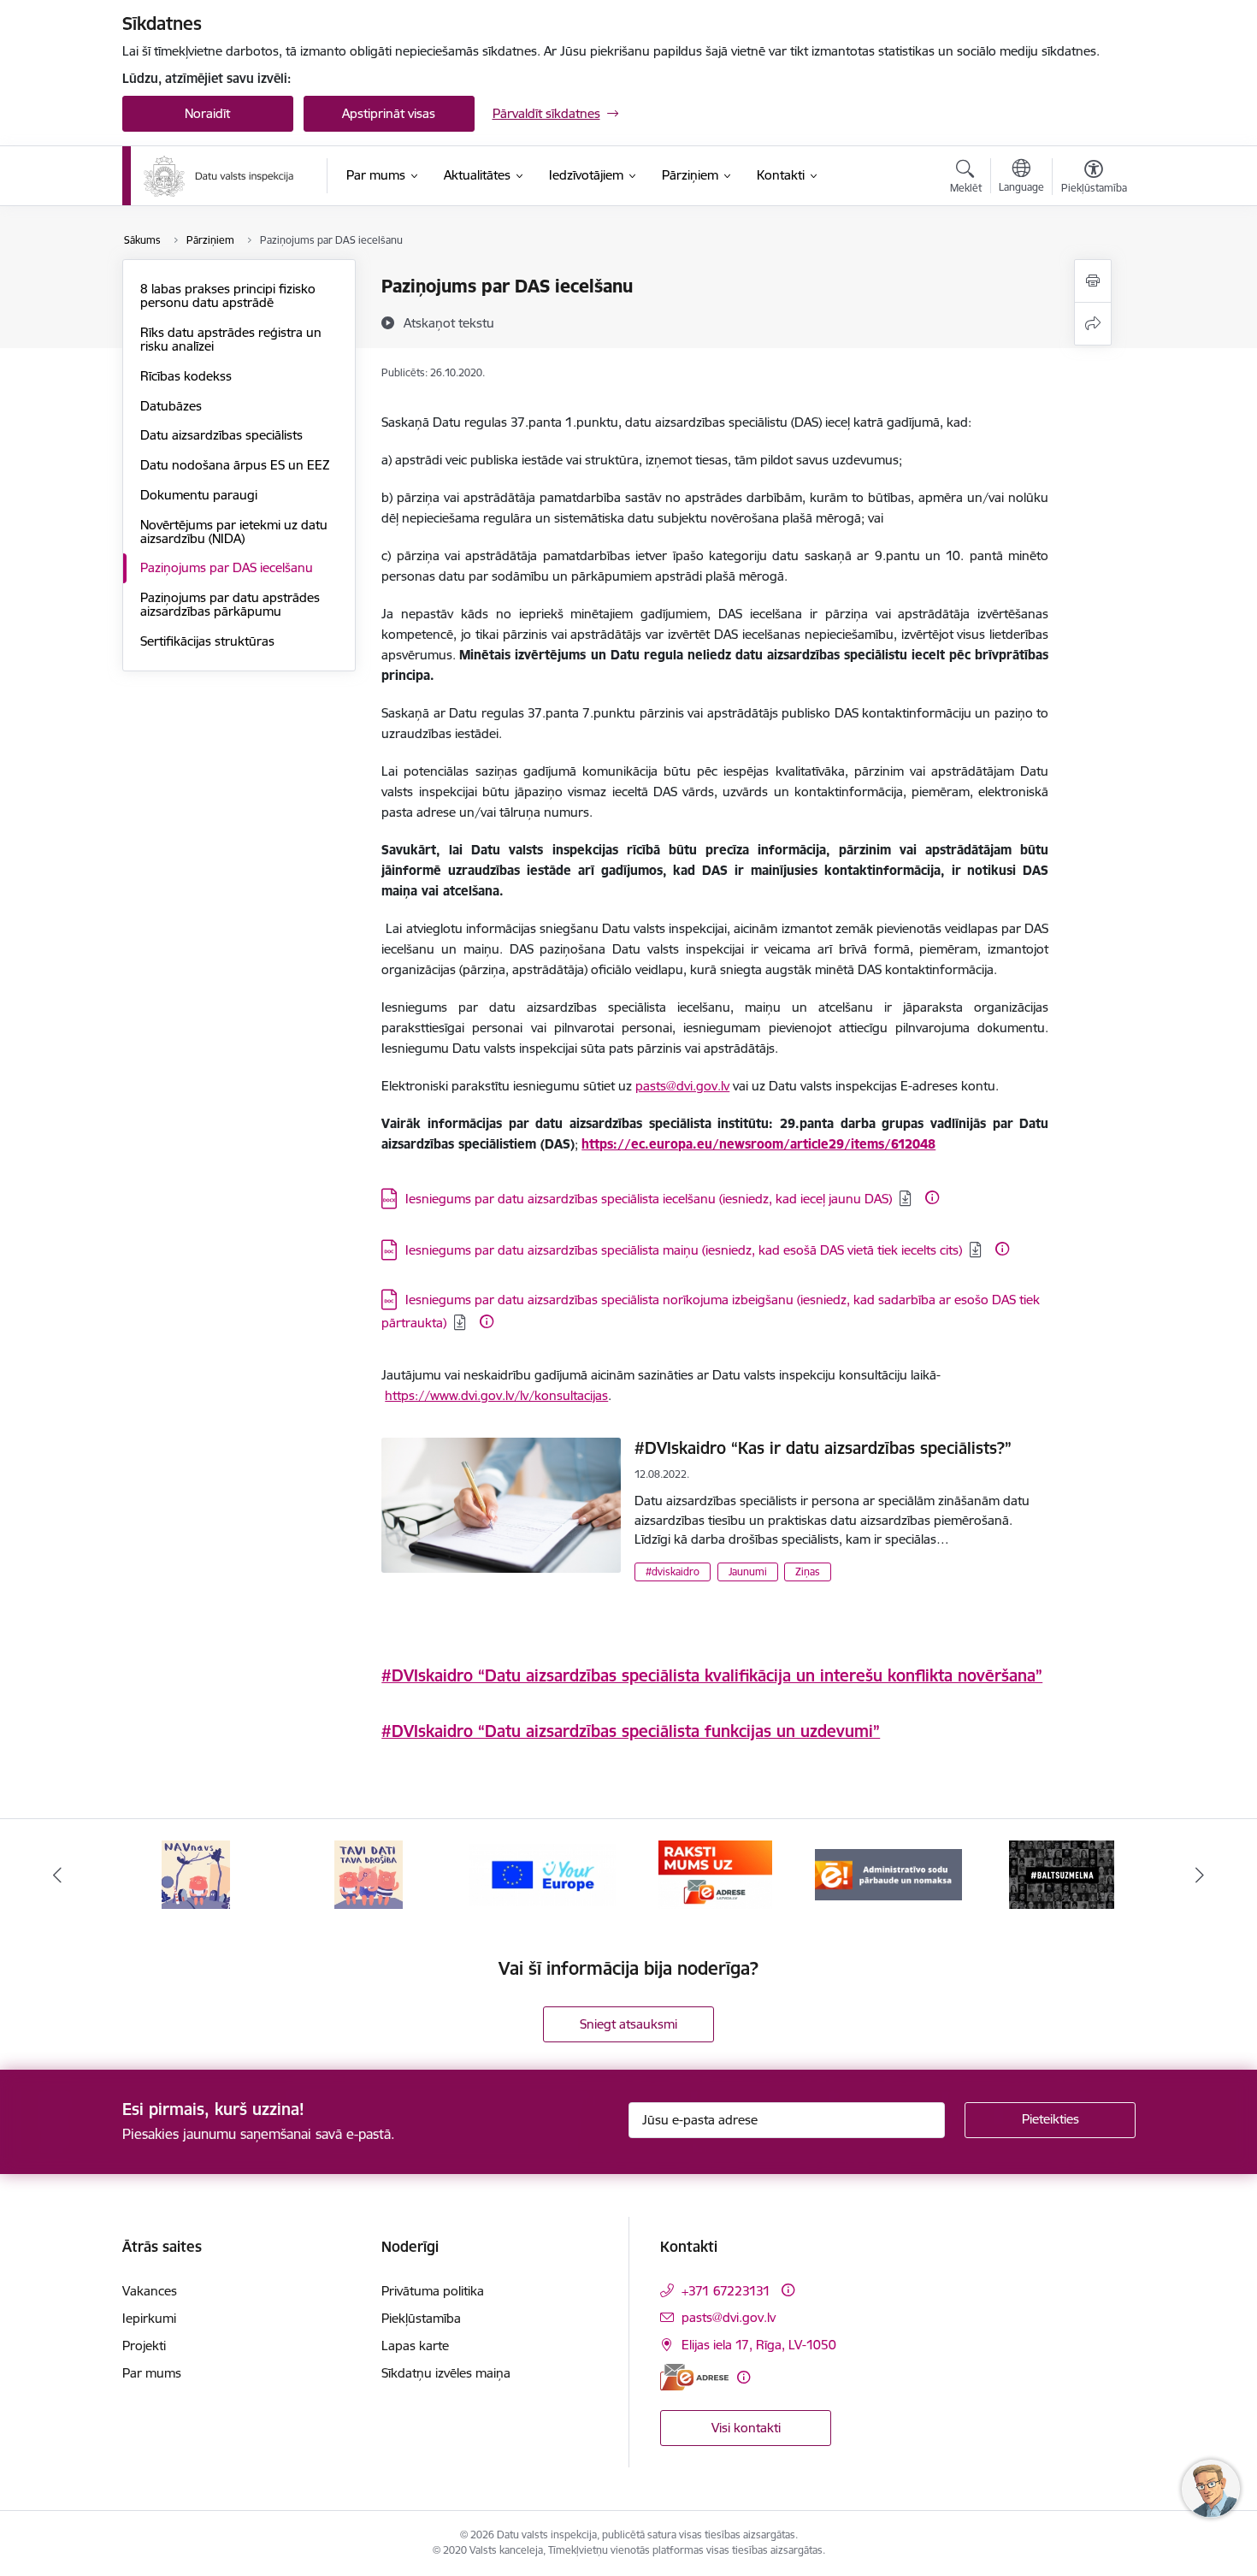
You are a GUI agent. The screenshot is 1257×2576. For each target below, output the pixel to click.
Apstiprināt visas (389, 113)
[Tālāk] (1201, 1875)
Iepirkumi (149, 2318)
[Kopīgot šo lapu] (1093, 324)
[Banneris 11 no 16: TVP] (1061, 1873)
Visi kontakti (746, 2428)
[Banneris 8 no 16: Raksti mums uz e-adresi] (542, 1873)
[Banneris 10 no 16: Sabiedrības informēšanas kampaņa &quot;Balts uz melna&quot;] (888, 1873)
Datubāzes (171, 406)
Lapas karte (415, 2346)
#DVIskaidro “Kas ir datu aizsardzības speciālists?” (823, 1448)
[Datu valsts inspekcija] (219, 176)
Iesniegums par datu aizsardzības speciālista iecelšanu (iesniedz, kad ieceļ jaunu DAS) (649, 1199)
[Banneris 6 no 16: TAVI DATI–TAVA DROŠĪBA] (196, 1873)
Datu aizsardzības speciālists (221, 435)
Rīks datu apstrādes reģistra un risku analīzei (231, 339)
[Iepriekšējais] (57, 1875)
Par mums (152, 2373)
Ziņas (808, 1572)
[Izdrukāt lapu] (1093, 281)
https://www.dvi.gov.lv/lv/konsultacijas (496, 1395)
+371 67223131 (726, 2291)
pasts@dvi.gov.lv (682, 1086)
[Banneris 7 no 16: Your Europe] (369, 1873)
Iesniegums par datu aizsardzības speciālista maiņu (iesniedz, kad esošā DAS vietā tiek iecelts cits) (684, 1250)
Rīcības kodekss (186, 376)
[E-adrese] (694, 2377)
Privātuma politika (433, 2291)
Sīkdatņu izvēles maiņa (446, 2373)
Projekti (144, 2346)
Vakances (150, 2291)
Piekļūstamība (421, 2318)
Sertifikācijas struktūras (207, 641)
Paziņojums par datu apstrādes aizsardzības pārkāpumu (230, 604)
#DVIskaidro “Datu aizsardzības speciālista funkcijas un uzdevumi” (631, 1731)
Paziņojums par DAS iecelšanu (227, 567)
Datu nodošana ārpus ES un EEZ (235, 465)
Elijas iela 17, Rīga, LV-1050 (759, 2345)
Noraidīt (207, 113)
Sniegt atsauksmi (628, 2024)
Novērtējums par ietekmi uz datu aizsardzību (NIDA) (234, 532)
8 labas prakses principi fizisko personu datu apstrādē (228, 295)
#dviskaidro (673, 1572)
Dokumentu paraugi (199, 495)
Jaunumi (748, 1572)
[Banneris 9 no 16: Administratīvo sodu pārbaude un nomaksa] (715, 1873)
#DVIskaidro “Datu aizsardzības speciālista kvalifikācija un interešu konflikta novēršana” (712, 1675)
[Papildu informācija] (932, 1197)
